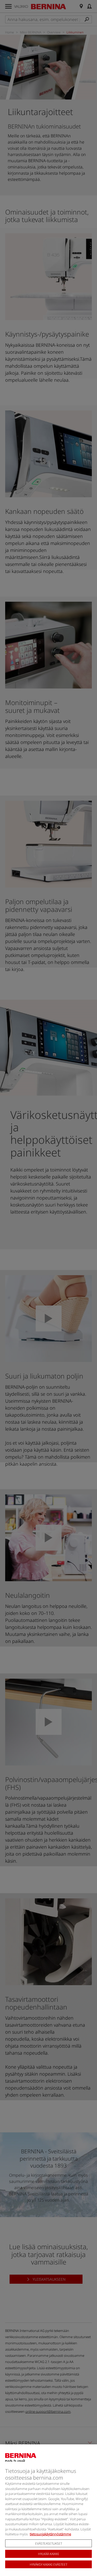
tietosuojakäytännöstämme (50, 2534)
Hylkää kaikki (48, 2554)
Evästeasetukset (49, 2543)
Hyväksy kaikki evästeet (48, 2564)
